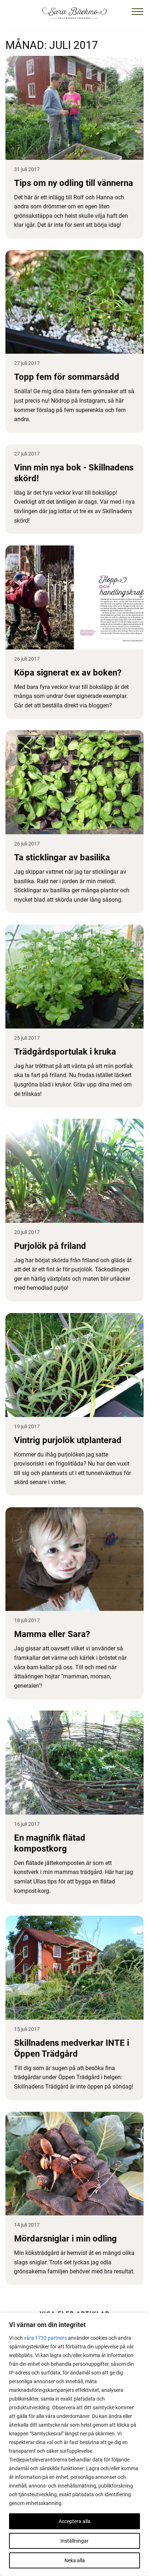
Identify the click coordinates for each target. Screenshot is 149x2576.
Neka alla (75, 2560)
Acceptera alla (74, 2521)
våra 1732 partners (45, 2338)
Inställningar (74, 2541)
